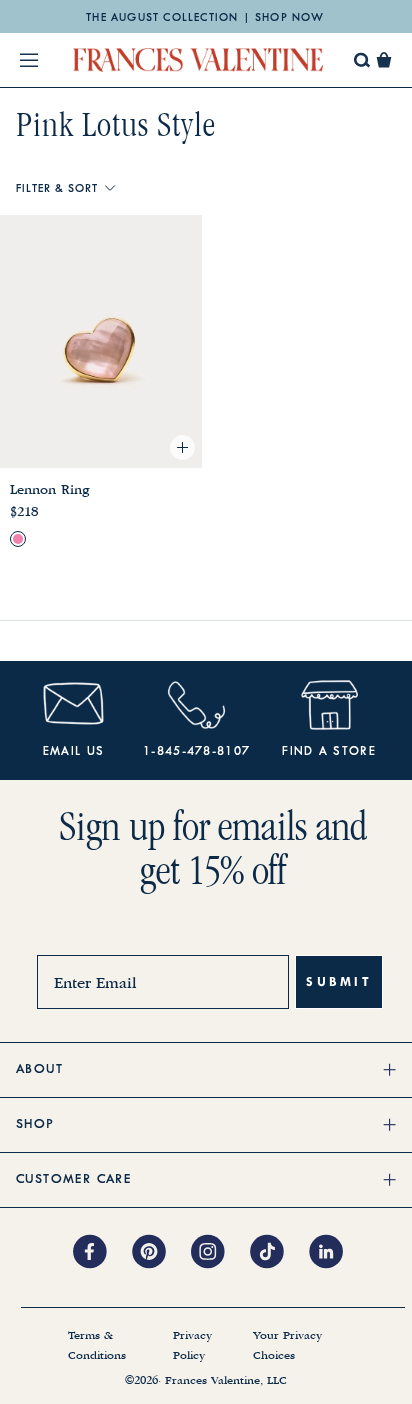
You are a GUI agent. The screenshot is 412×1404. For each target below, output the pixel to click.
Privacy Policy (192, 1346)
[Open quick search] (362, 60)
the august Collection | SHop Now (205, 18)
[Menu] (29, 60)
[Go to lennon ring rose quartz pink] (18, 539)
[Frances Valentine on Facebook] (102, 1253)
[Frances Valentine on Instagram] (220, 1253)
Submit (339, 981)
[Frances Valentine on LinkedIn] (331, 1253)
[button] (384, 60)
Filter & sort (56, 189)
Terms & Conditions (97, 1346)
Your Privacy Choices (287, 1346)
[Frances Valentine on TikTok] (279, 1253)
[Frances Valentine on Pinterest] (161, 1253)
